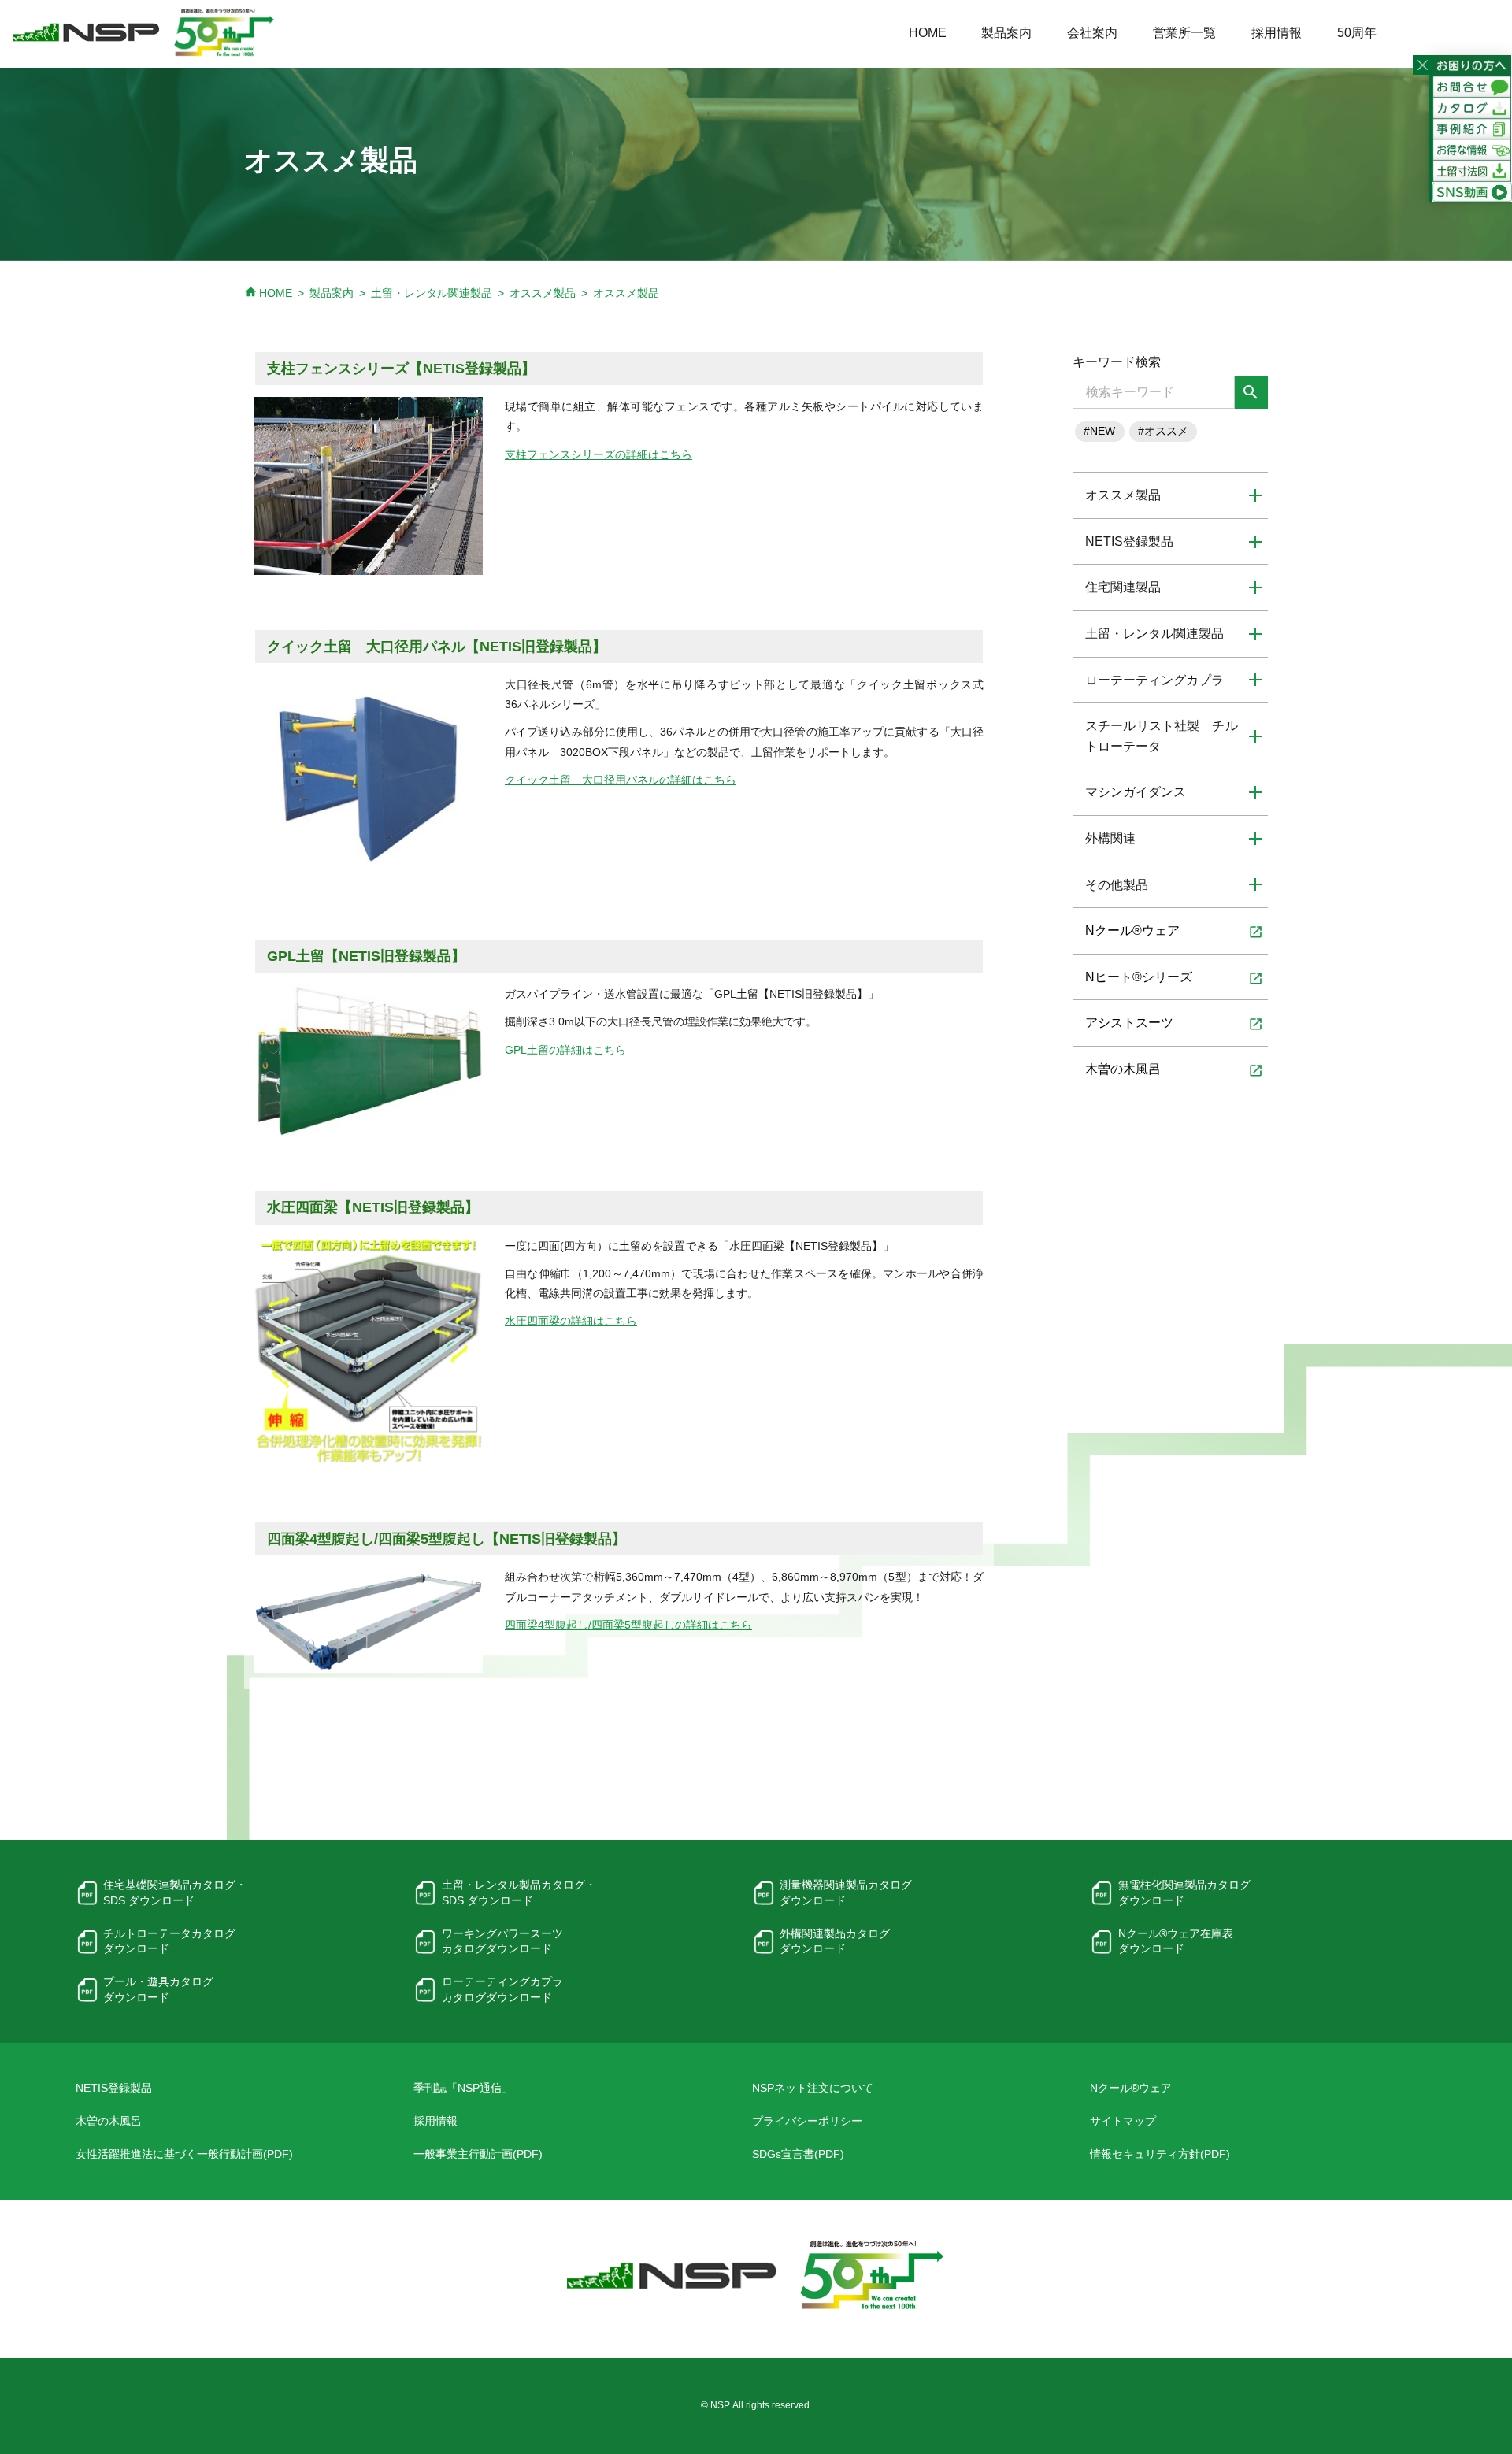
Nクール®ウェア (1174, 932)
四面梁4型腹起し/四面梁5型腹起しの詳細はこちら (628, 1625)
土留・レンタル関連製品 (432, 293)
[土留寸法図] (1472, 171)
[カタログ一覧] (1472, 107)
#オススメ (1163, 431)
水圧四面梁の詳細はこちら (571, 1321)
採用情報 (1277, 33)
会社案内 (1092, 33)
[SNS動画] (1472, 191)
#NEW (1099, 431)
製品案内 (1006, 33)
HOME (928, 33)
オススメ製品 (543, 293)
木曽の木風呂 (1174, 1070)
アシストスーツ (1174, 1024)
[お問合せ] (1472, 86)
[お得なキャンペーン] (1472, 150)
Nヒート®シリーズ (1174, 978)
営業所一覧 (1184, 33)
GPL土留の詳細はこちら (565, 1050)
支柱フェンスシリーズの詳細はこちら (598, 454)
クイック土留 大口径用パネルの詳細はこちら (621, 780)
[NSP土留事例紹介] (1472, 128)
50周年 (1357, 33)
